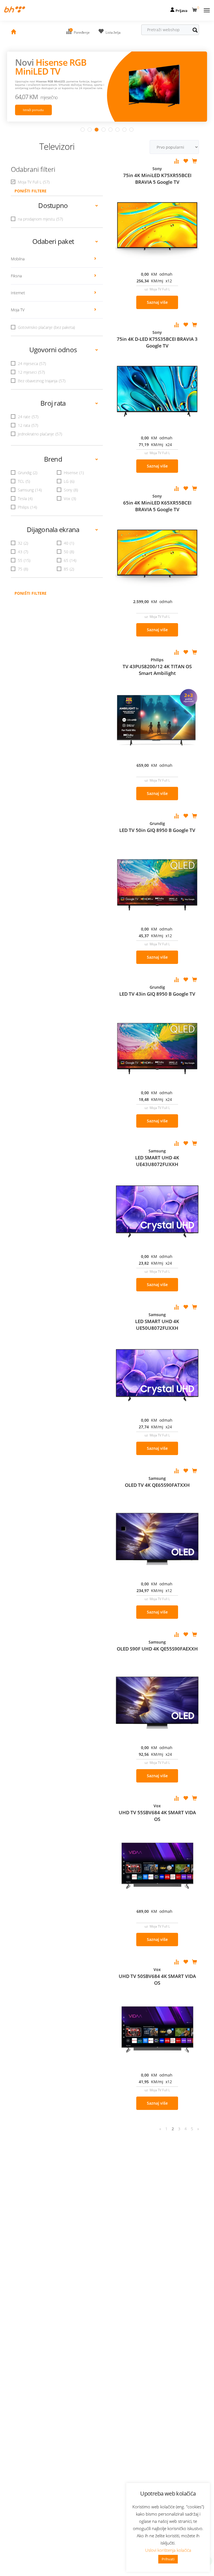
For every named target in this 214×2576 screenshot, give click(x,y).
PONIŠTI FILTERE (31, 191)
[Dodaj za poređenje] (177, 161)
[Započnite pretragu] (198, 31)
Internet (18, 293)
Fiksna (16, 276)
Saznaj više (157, 302)
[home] (13, 32)
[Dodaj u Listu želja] (186, 161)
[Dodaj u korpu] (194, 161)
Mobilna (18, 259)
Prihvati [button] (168, 2559)
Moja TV (18, 310)
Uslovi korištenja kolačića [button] (168, 2550)
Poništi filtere (31, 593)
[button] (195, 9)
